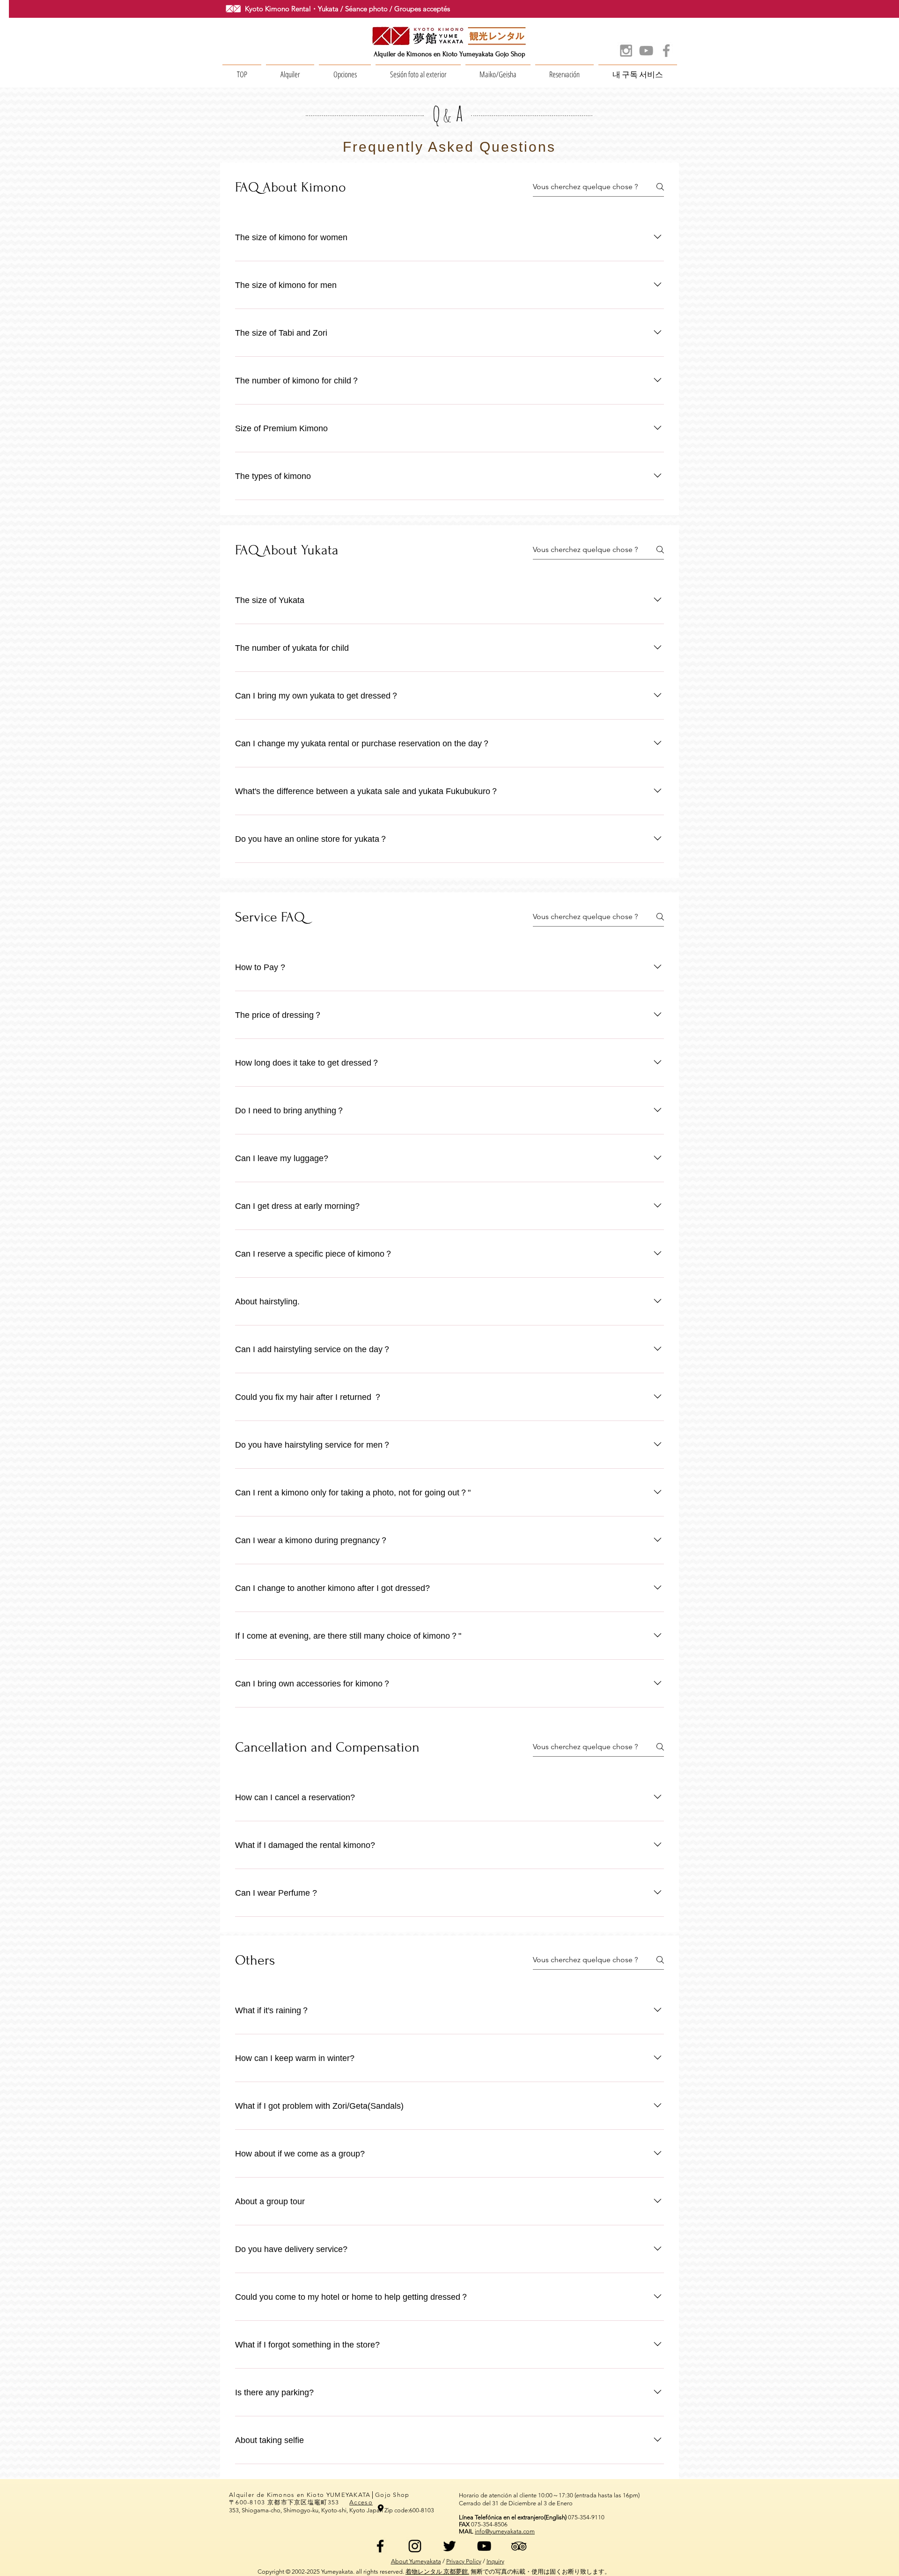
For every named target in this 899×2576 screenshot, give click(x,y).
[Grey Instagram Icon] (626, 51)
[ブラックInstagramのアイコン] (415, 2546)
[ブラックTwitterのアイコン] (449, 2546)
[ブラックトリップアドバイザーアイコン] (519, 2546)
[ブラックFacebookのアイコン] (380, 2546)
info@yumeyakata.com (505, 2531)
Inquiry (495, 2561)
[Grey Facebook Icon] (666, 51)
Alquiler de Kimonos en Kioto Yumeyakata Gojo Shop (449, 54)
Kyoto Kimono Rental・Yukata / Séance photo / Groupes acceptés (347, 9)
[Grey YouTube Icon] (646, 51)
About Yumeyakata (416, 2561)
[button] (290, 70)
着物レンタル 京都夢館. (437, 2572)
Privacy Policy (464, 2561)
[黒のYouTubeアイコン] (484, 2546)
